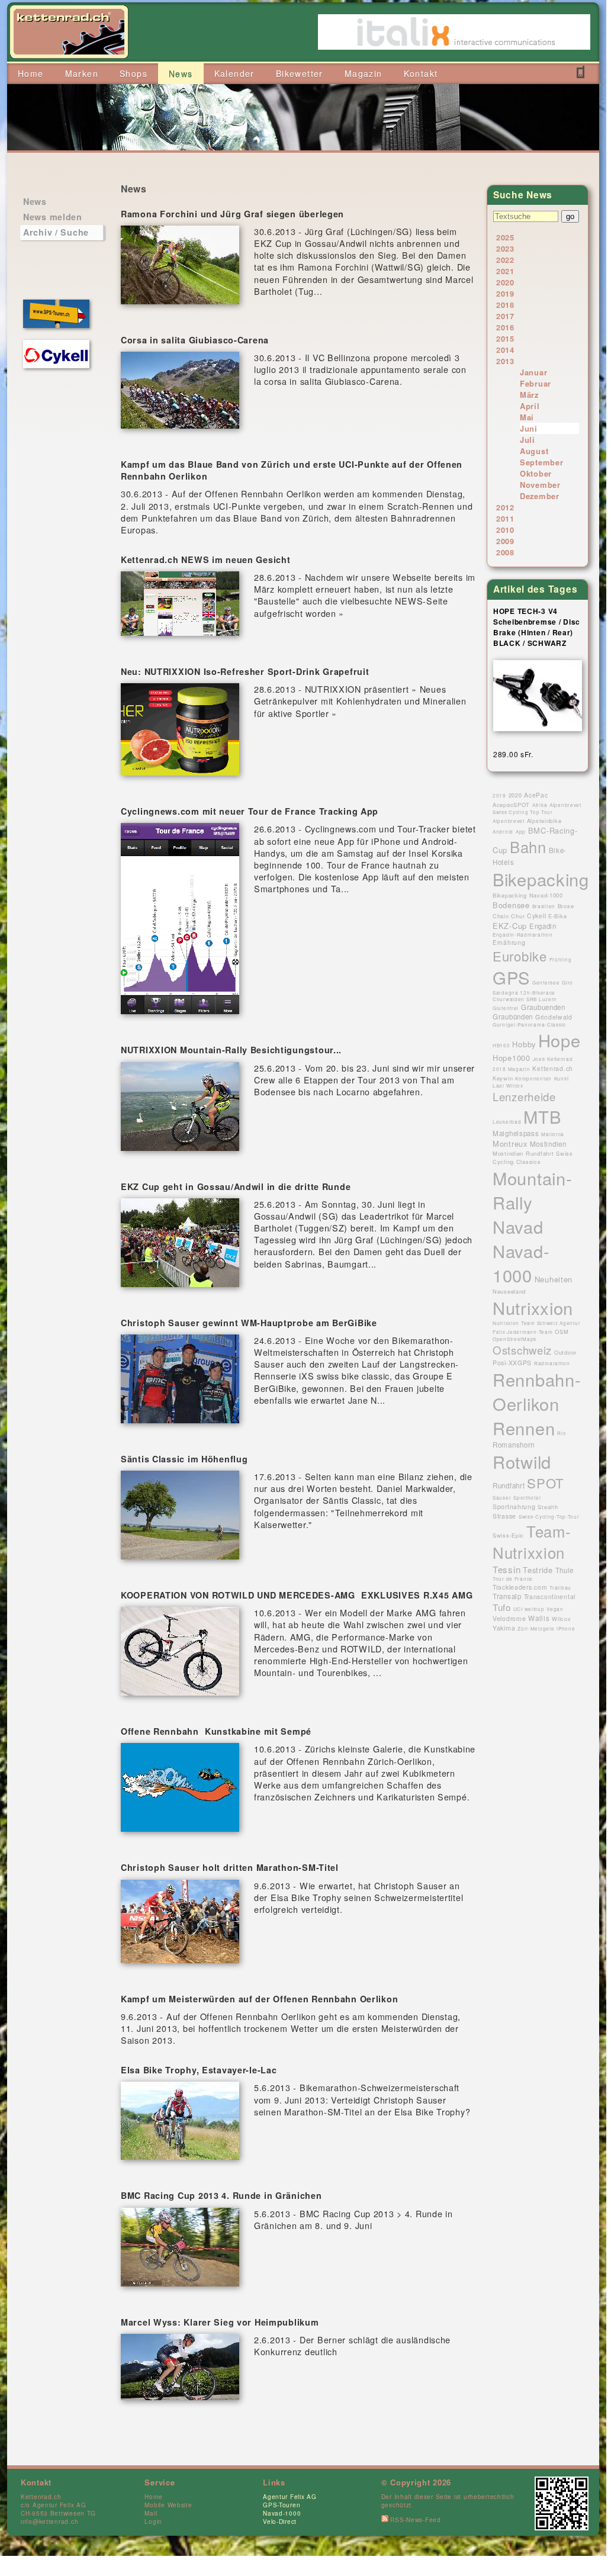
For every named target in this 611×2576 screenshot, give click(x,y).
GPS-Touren (282, 2505)
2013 (505, 361)
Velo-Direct (280, 2522)
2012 (505, 507)
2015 (505, 338)
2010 (505, 530)
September (541, 462)
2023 (505, 248)
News (35, 201)
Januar (533, 372)
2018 (505, 305)
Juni (529, 428)
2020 (505, 282)
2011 (505, 518)
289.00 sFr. (513, 754)
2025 (505, 237)
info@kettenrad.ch (49, 2522)
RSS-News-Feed (415, 2520)
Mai (527, 417)
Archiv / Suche (56, 232)
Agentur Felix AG (290, 2497)
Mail (151, 2513)
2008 (505, 552)
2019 (505, 293)
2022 (505, 260)
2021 (505, 271)
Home (153, 2497)
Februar (536, 383)
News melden (53, 217)
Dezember (540, 496)
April (530, 406)
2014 (505, 350)
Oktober (536, 473)
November (540, 485)
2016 (505, 327)
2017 (505, 316)
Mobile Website (168, 2505)
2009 (505, 541)
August (534, 451)
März (529, 395)
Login (153, 2522)
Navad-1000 (282, 2513)
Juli (528, 440)
